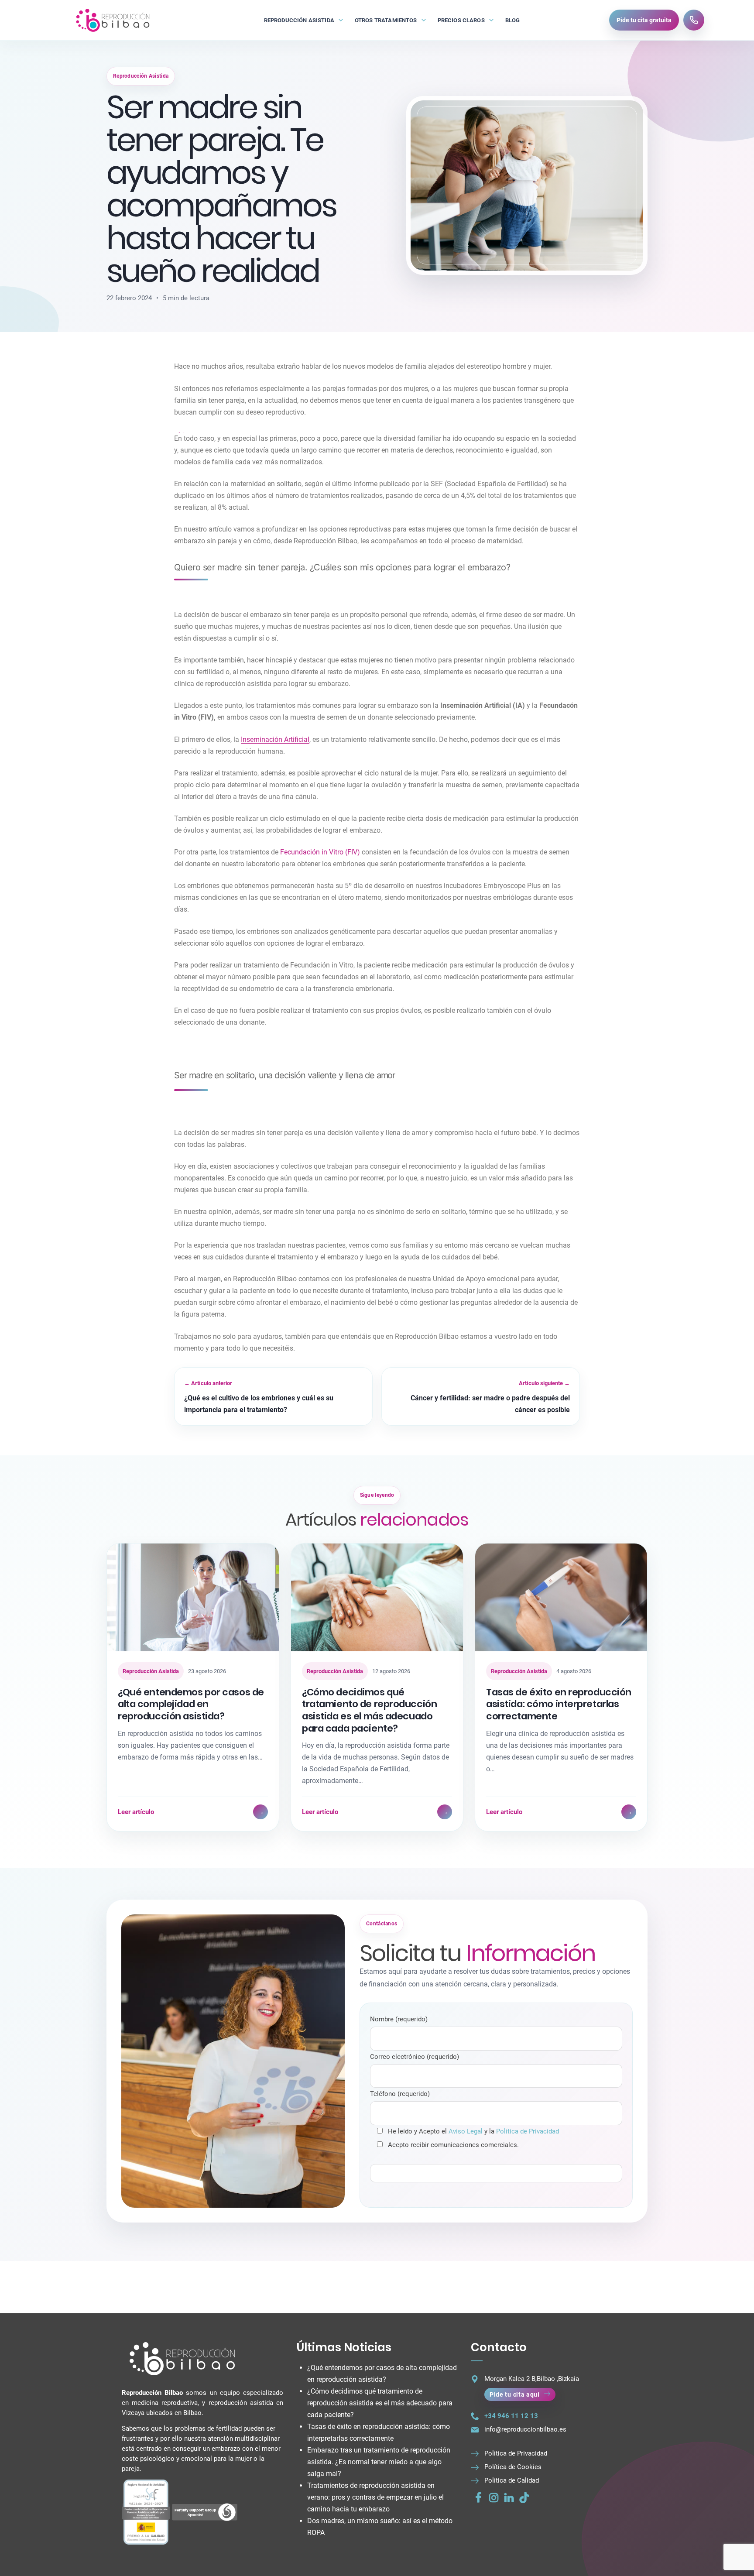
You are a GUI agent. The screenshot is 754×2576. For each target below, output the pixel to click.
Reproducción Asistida (299, 20)
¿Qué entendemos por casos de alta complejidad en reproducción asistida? (191, 1704)
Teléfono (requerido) (400, 2094)
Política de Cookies (513, 2467)
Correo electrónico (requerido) (415, 2057)
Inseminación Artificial (275, 739)
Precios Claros (461, 20)
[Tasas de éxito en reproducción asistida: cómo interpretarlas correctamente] (561, 1597)
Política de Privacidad (528, 2131)
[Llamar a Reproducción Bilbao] (694, 20)
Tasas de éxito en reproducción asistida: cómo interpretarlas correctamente (559, 1704)
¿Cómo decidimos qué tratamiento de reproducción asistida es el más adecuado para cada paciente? (369, 1710)
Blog (513, 20)
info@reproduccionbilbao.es (525, 2429)
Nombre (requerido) (399, 2019)
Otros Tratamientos (386, 20)
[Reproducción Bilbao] (112, 20)
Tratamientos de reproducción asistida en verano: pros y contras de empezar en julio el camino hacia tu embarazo (375, 2497)
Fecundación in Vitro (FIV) (320, 852)
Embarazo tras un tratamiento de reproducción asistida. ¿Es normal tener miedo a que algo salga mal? (379, 2462)
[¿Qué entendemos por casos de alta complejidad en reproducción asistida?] (193, 1597)
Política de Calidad (512, 2480)
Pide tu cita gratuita (644, 20)
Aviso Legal (466, 2131)
